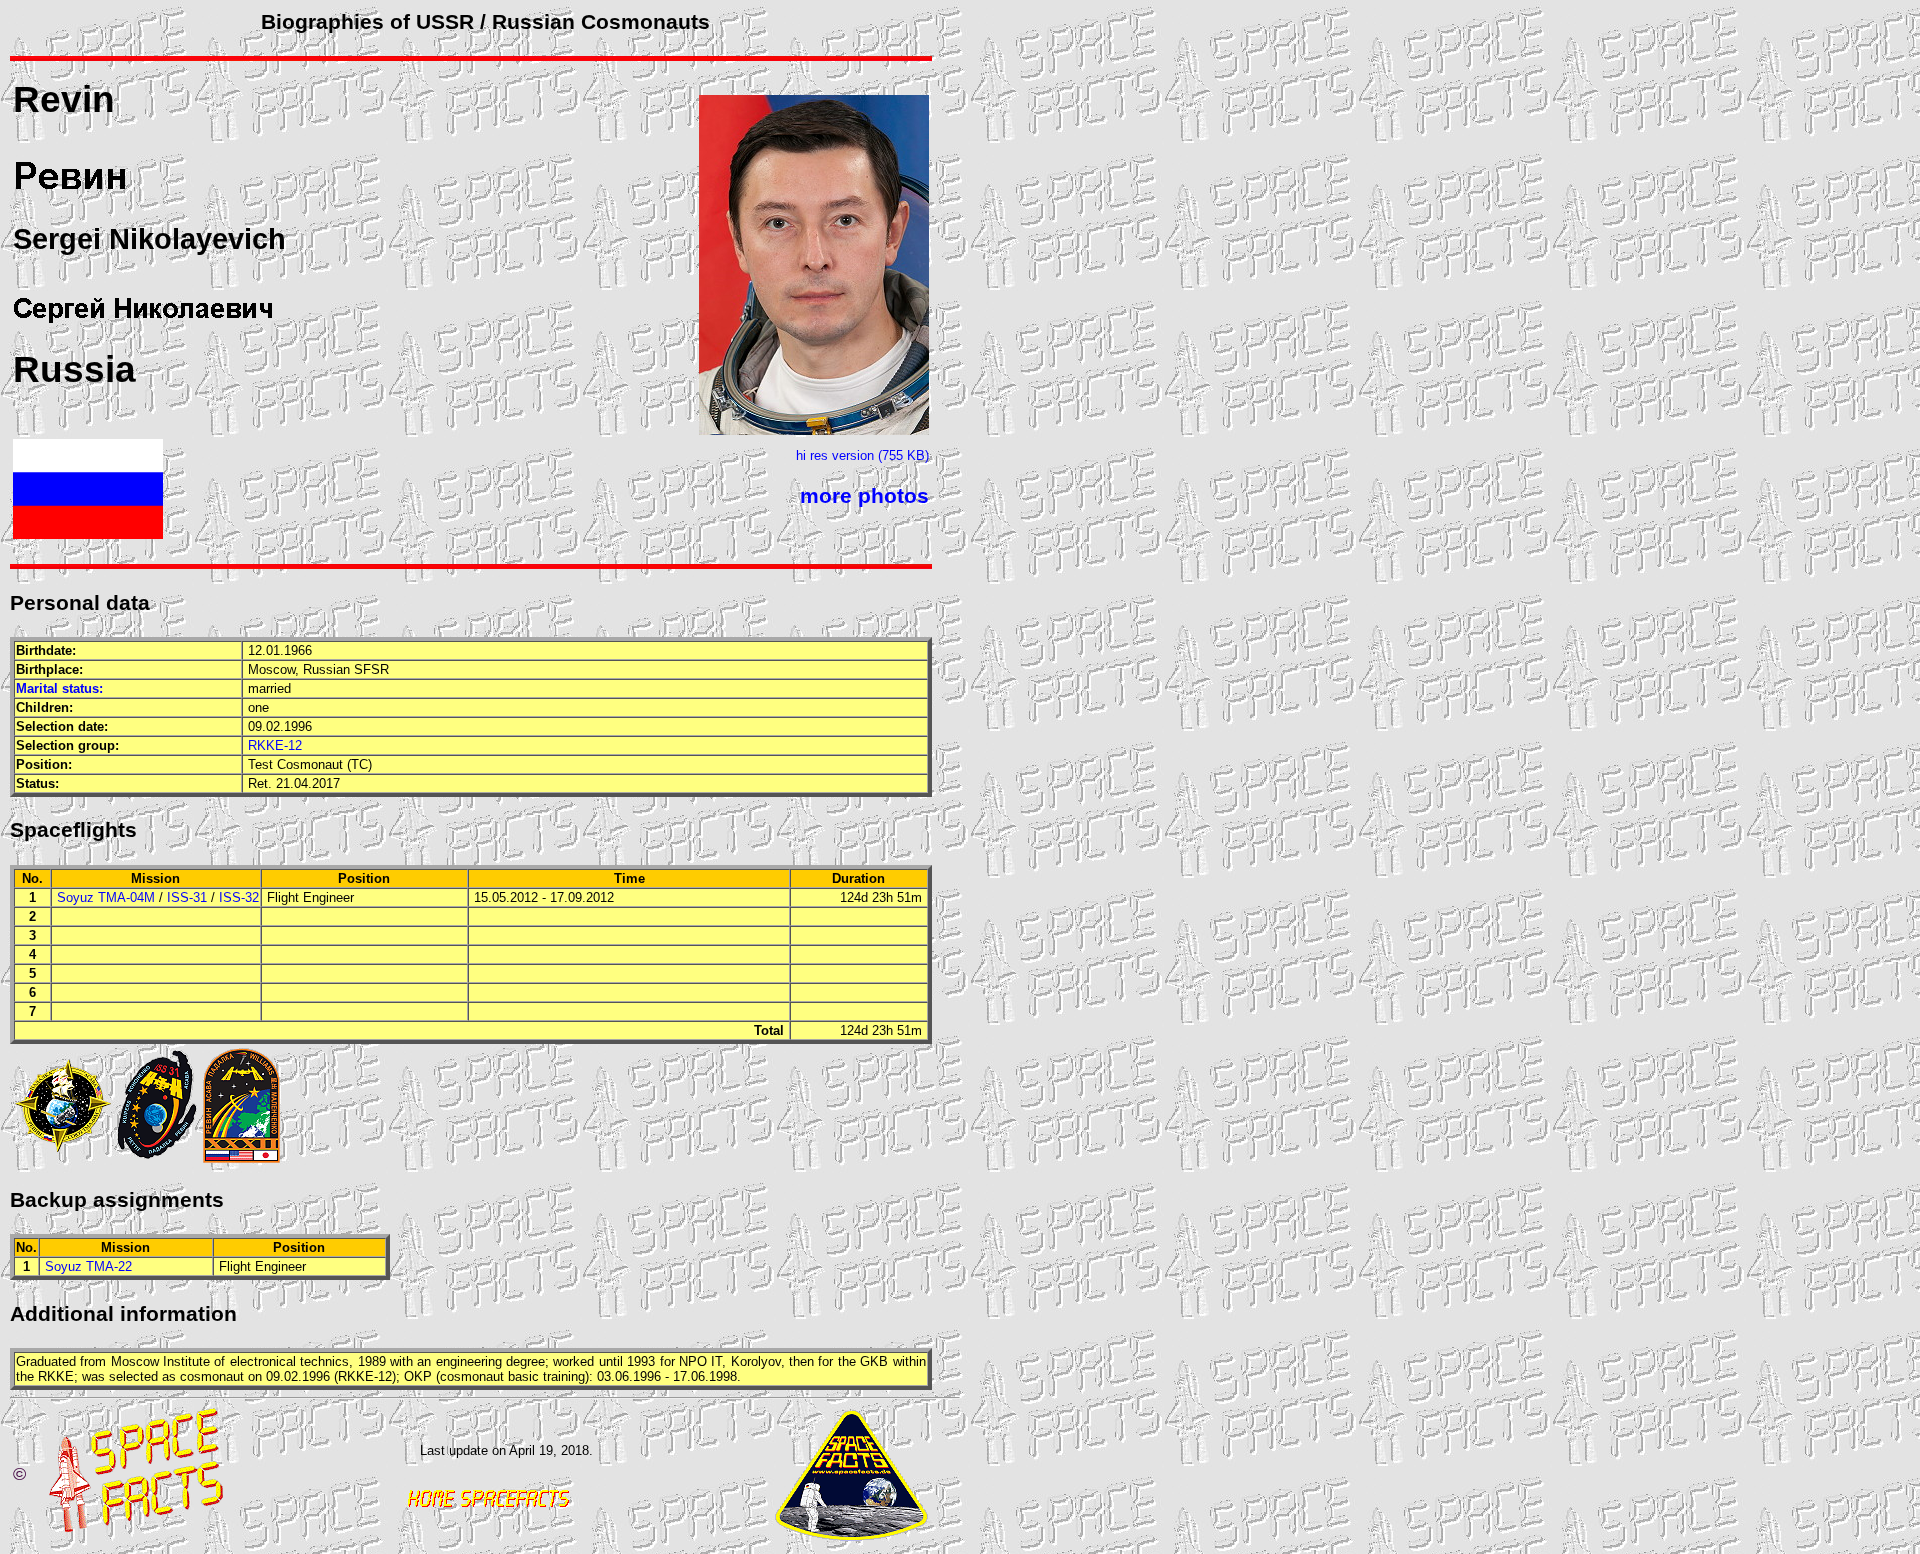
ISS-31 (187, 897)
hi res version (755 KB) (862, 455)
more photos (864, 496)
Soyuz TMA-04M (106, 897)
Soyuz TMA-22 (88, 1266)
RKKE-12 (275, 745)
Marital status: (59, 688)
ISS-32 (239, 897)
